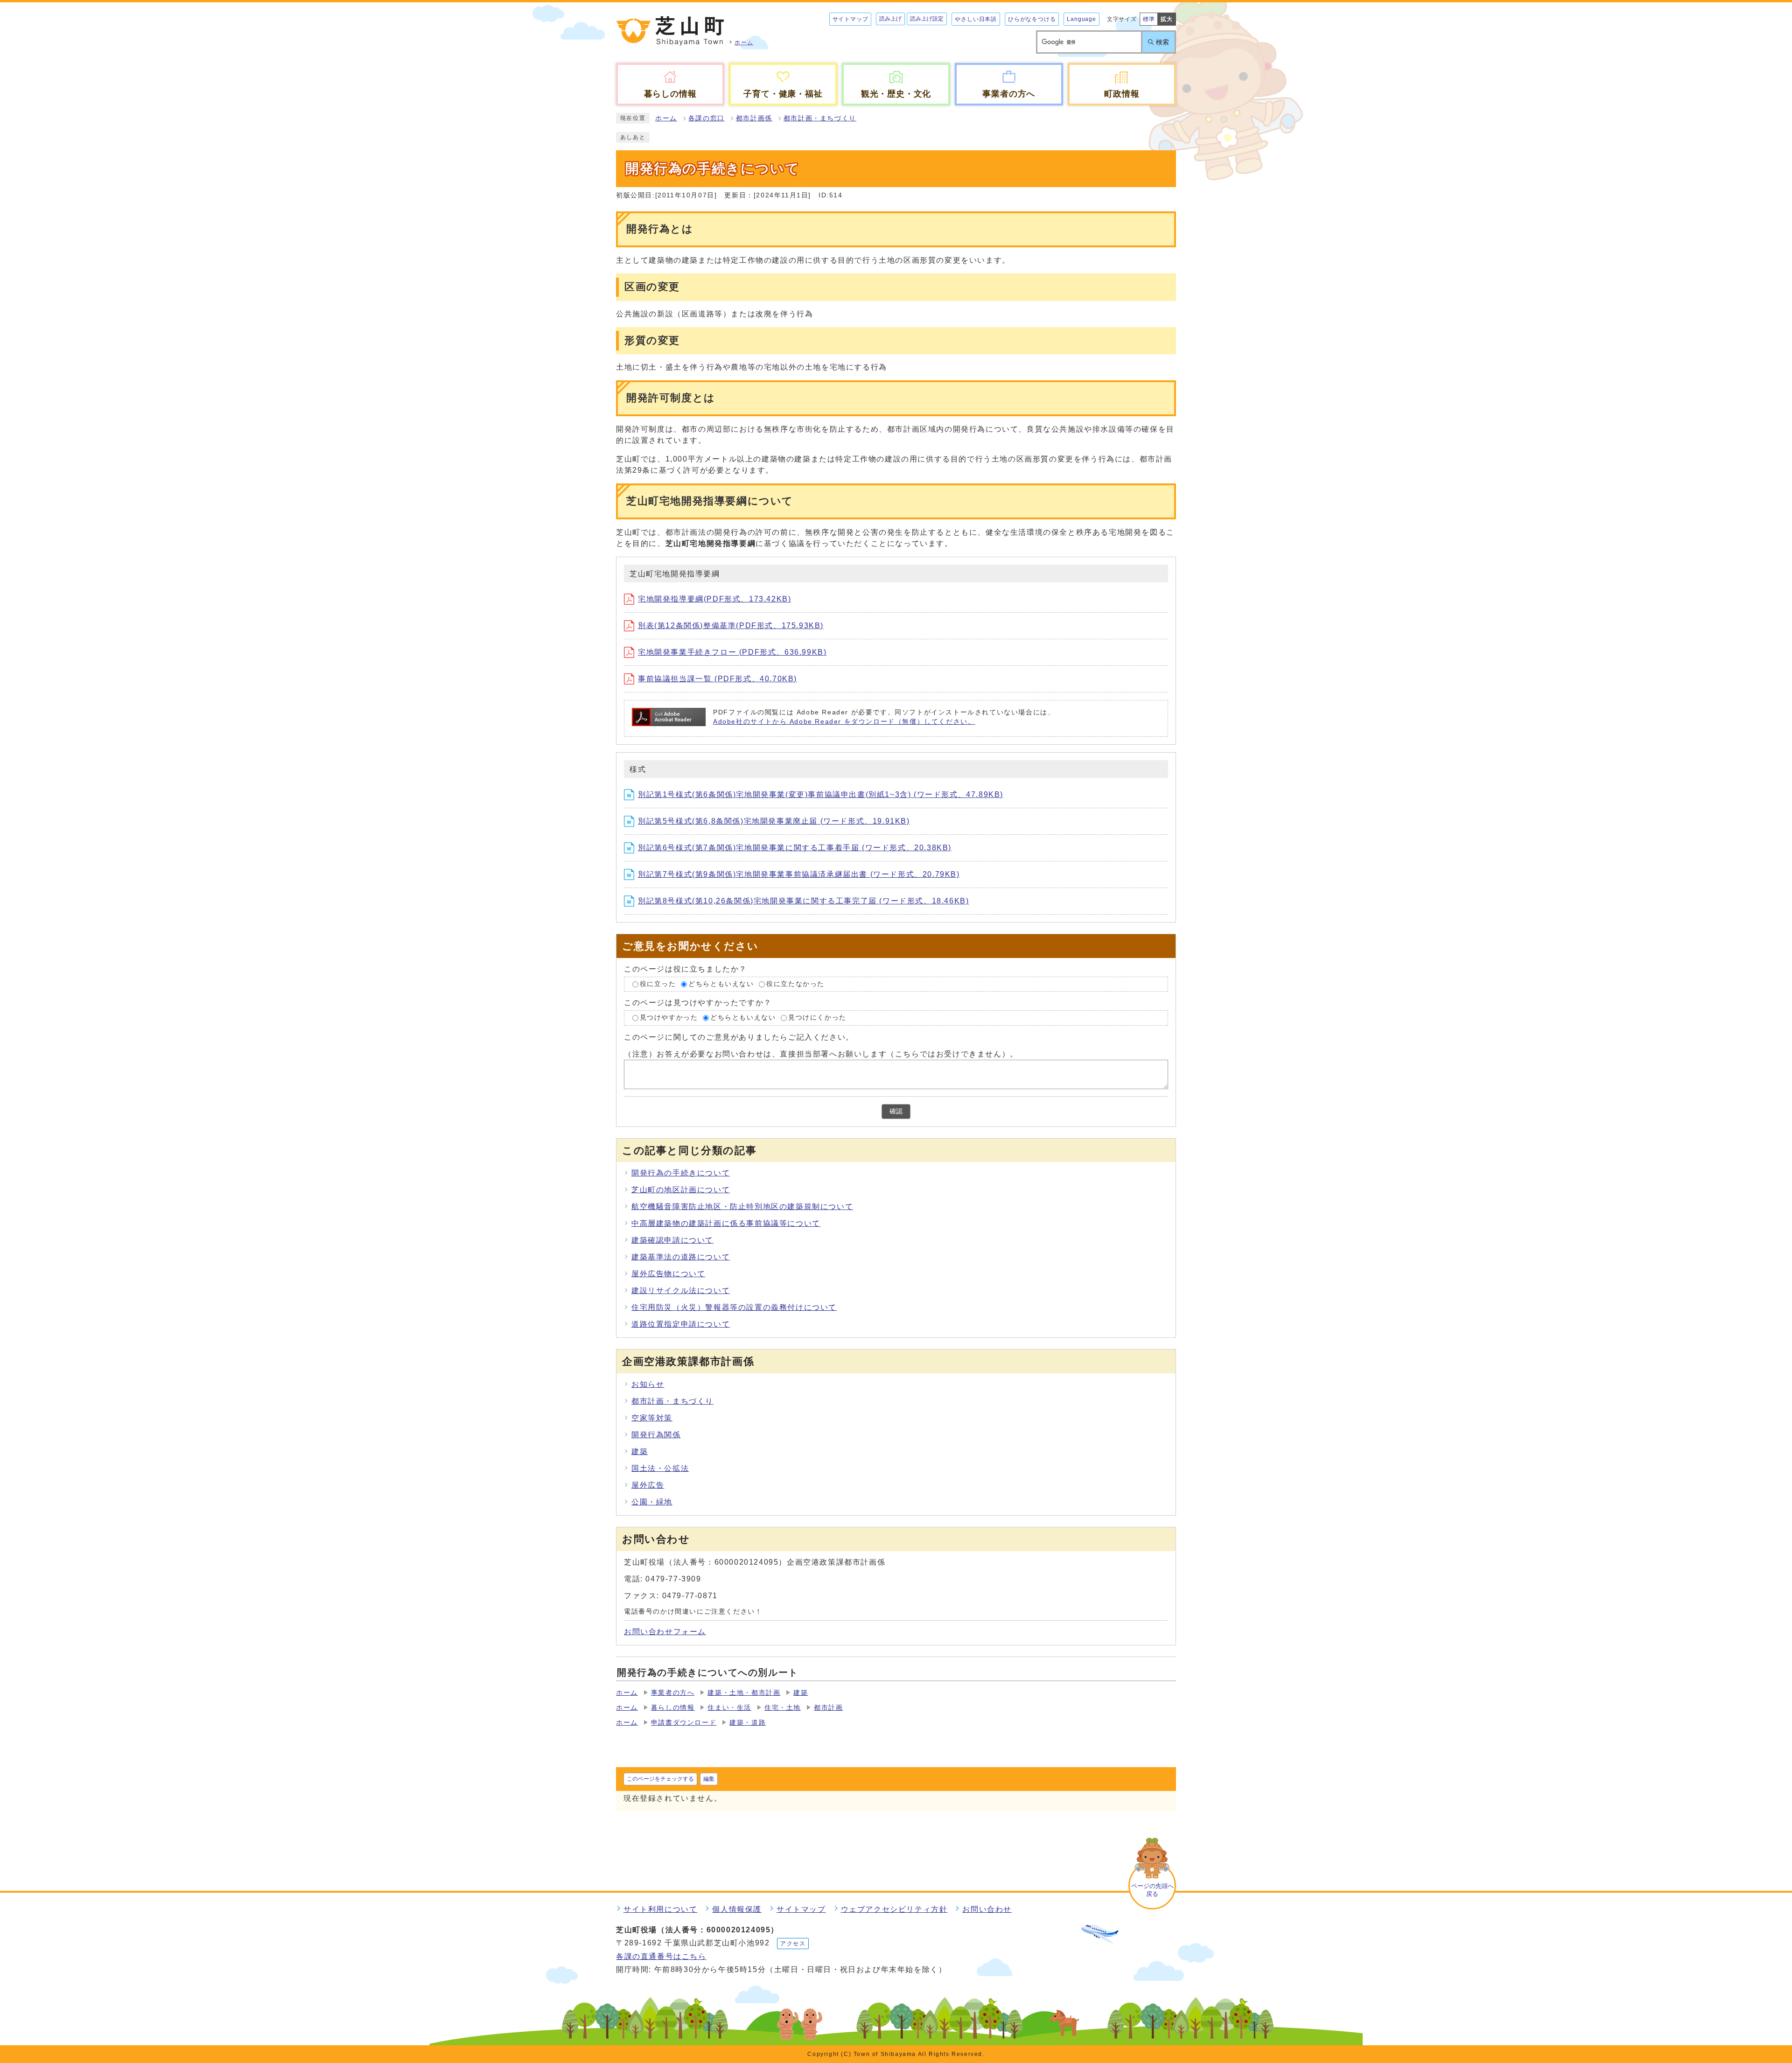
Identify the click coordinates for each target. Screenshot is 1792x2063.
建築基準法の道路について (681, 1257)
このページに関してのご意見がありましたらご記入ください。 (739, 1037)
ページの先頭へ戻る (1152, 1890)
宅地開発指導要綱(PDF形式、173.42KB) (714, 599)
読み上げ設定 (927, 19)
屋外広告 (648, 1485)
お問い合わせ (987, 1909)
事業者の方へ (673, 1693)
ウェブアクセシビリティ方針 (894, 1909)
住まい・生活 (729, 1708)
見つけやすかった (669, 1018)
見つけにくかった (817, 1018)
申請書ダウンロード (684, 1723)
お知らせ (648, 1384)
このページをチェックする (660, 1779)
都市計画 (828, 1708)
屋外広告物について (668, 1274)
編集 (709, 1779)
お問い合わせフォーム (665, 1632)
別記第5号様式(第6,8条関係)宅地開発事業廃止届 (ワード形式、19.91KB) (774, 821)
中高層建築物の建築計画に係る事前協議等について (726, 1223)
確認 (896, 1111)
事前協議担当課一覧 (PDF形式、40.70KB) (717, 679)
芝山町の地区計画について (681, 1190)
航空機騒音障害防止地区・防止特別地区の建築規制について (742, 1206)
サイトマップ (850, 19)
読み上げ (890, 19)
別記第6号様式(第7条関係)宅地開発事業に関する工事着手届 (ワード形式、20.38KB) (795, 848)
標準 (1149, 19)
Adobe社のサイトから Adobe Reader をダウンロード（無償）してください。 (844, 722)
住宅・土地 (783, 1708)
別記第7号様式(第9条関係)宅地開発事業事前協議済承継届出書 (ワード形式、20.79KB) (799, 874)
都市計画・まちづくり (820, 118)
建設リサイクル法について (681, 1290)
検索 (1162, 42)
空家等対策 (652, 1418)
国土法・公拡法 (660, 1468)
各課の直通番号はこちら (661, 1956)
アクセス (793, 1944)
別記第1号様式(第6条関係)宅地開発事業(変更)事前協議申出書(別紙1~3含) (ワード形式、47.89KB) (821, 794)
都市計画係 (754, 118)
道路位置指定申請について (681, 1324)
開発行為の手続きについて (681, 1173)
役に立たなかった (795, 984)
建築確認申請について (672, 1240)
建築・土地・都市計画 (744, 1693)
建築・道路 (748, 1723)
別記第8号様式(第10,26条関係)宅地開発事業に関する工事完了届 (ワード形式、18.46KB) (803, 901)
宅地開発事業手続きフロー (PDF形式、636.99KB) (732, 652)
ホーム (666, 118)
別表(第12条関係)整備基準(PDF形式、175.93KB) (731, 626)
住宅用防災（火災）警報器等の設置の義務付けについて (734, 1307)
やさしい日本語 (976, 19)
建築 (640, 1451)
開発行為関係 (656, 1435)
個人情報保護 (737, 1909)
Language (1081, 19)
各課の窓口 (707, 118)
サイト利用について (660, 1909)
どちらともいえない (721, 984)
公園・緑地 (652, 1502)
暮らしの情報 (673, 1708)
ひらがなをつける (1032, 19)
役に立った (658, 984)
